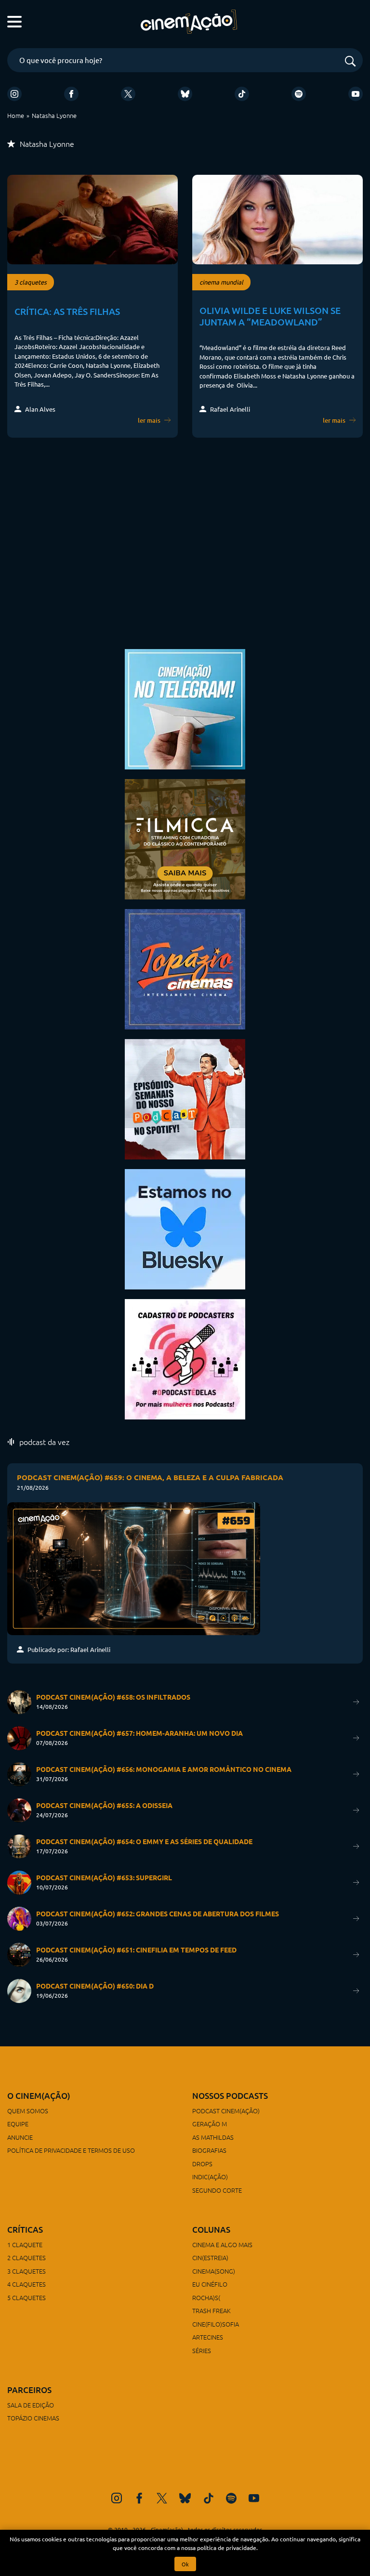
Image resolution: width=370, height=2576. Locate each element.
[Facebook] (71, 94)
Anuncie (20, 2137)
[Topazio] (185, 968)
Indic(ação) (210, 2177)
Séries (202, 2350)
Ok (185, 2564)
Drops (202, 2164)
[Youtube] (356, 94)
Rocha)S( (206, 2297)
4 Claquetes (26, 2284)
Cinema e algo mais (222, 2244)
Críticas (25, 2230)
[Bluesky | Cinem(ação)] (185, 1228)
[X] (128, 94)
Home (16, 115)
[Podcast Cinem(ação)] (185, 1098)
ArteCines (208, 2337)
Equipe (18, 2124)
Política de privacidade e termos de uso (71, 2150)
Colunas (211, 2230)
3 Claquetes (26, 2271)
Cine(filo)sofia (216, 2324)
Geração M (210, 2124)
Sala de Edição (31, 2405)
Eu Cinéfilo (210, 2284)
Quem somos (28, 2111)
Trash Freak (211, 2310)
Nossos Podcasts (230, 2096)
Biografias (209, 2150)
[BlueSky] (185, 94)
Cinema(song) (214, 2271)
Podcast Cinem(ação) (226, 2111)
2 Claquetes (26, 2257)
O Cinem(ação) (39, 2096)
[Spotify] (299, 94)
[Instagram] (14, 94)
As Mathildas (213, 2137)
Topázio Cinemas (33, 2418)
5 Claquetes (26, 2297)
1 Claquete (25, 2244)
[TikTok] (242, 94)
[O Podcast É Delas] (185, 1358)
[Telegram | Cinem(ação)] (185, 708)
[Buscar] (350, 62)
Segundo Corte (217, 2190)
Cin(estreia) (210, 2257)
